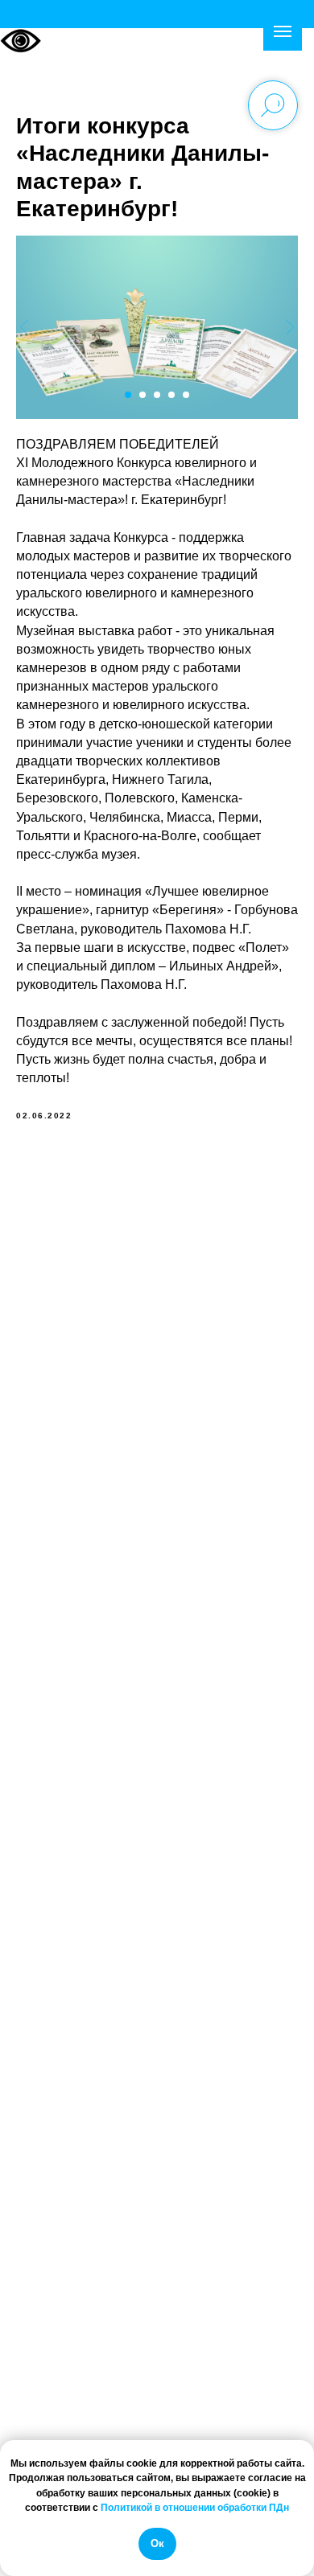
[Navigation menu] (283, 31)
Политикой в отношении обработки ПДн (195, 2508)
